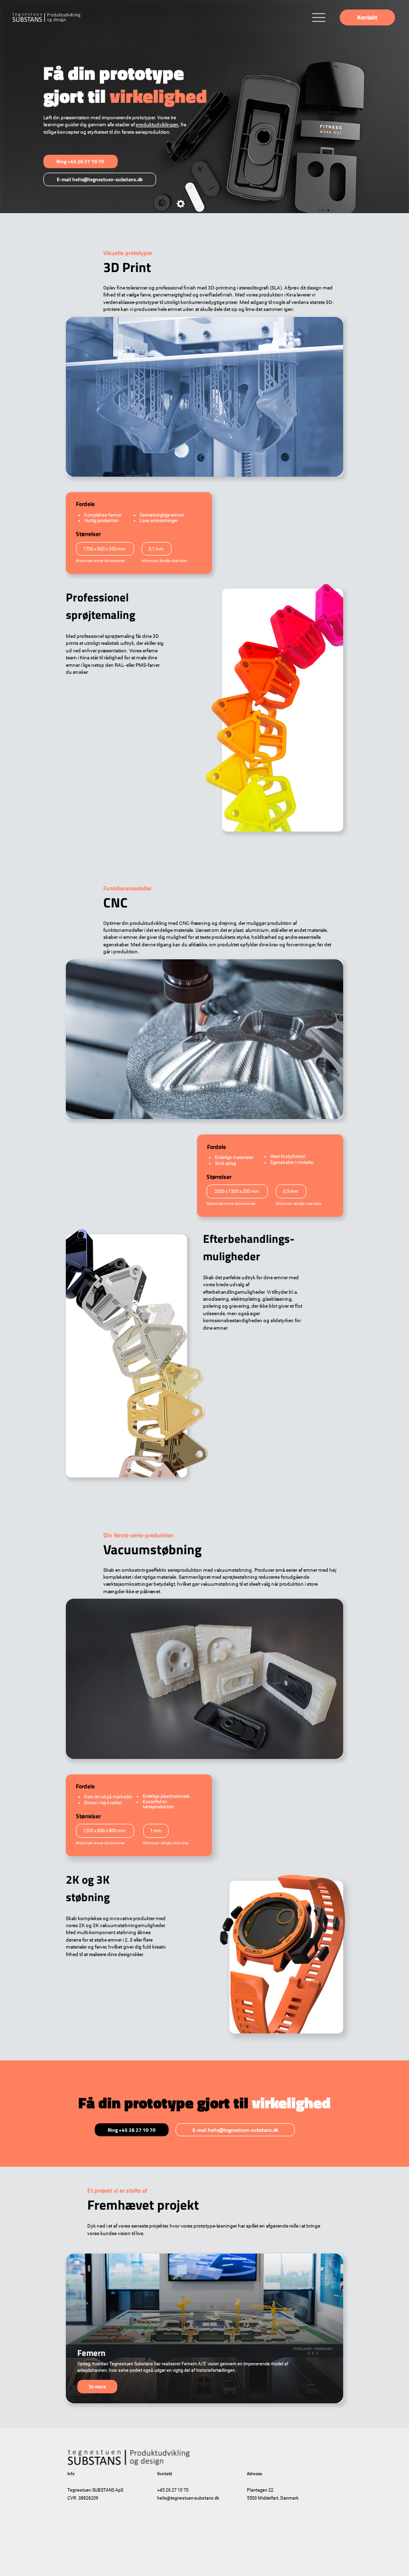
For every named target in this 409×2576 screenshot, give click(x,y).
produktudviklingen (157, 125)
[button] (367, 17)
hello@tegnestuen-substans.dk (188, 2498)
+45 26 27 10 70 (173, 2490)
